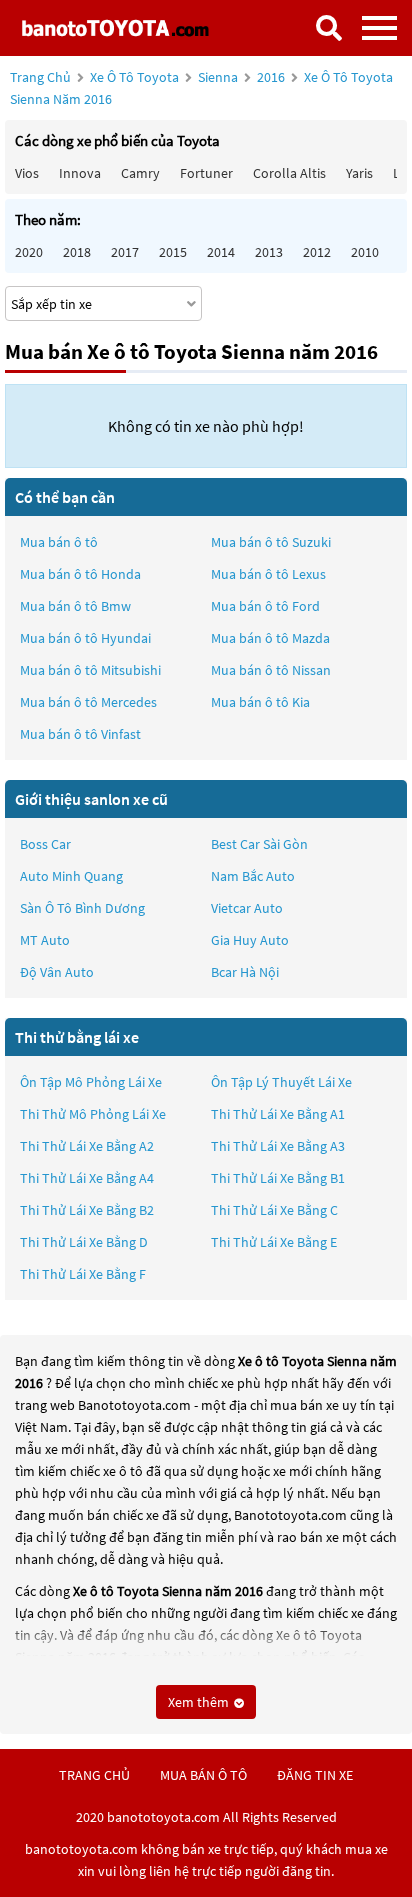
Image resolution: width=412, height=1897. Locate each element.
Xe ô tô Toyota (134, 77)
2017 (125, 252)
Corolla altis (289, 173)
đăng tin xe (315, 1775)
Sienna (219, 77)
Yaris (359, 173)
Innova (80, 173)
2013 (269, 252)
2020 (29, 252)
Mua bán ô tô (59, 542)
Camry (140, 173)
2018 (77, 252)
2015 (173, 252)
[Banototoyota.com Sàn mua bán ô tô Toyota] (115, 27)
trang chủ (94, 1775)
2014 (221, 252)
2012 (317, 252)
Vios (27, 173)
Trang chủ (40, 77)
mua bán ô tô (203, 1775)
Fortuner (206, 173)
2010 (365, 252)
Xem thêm (200, 1702)
